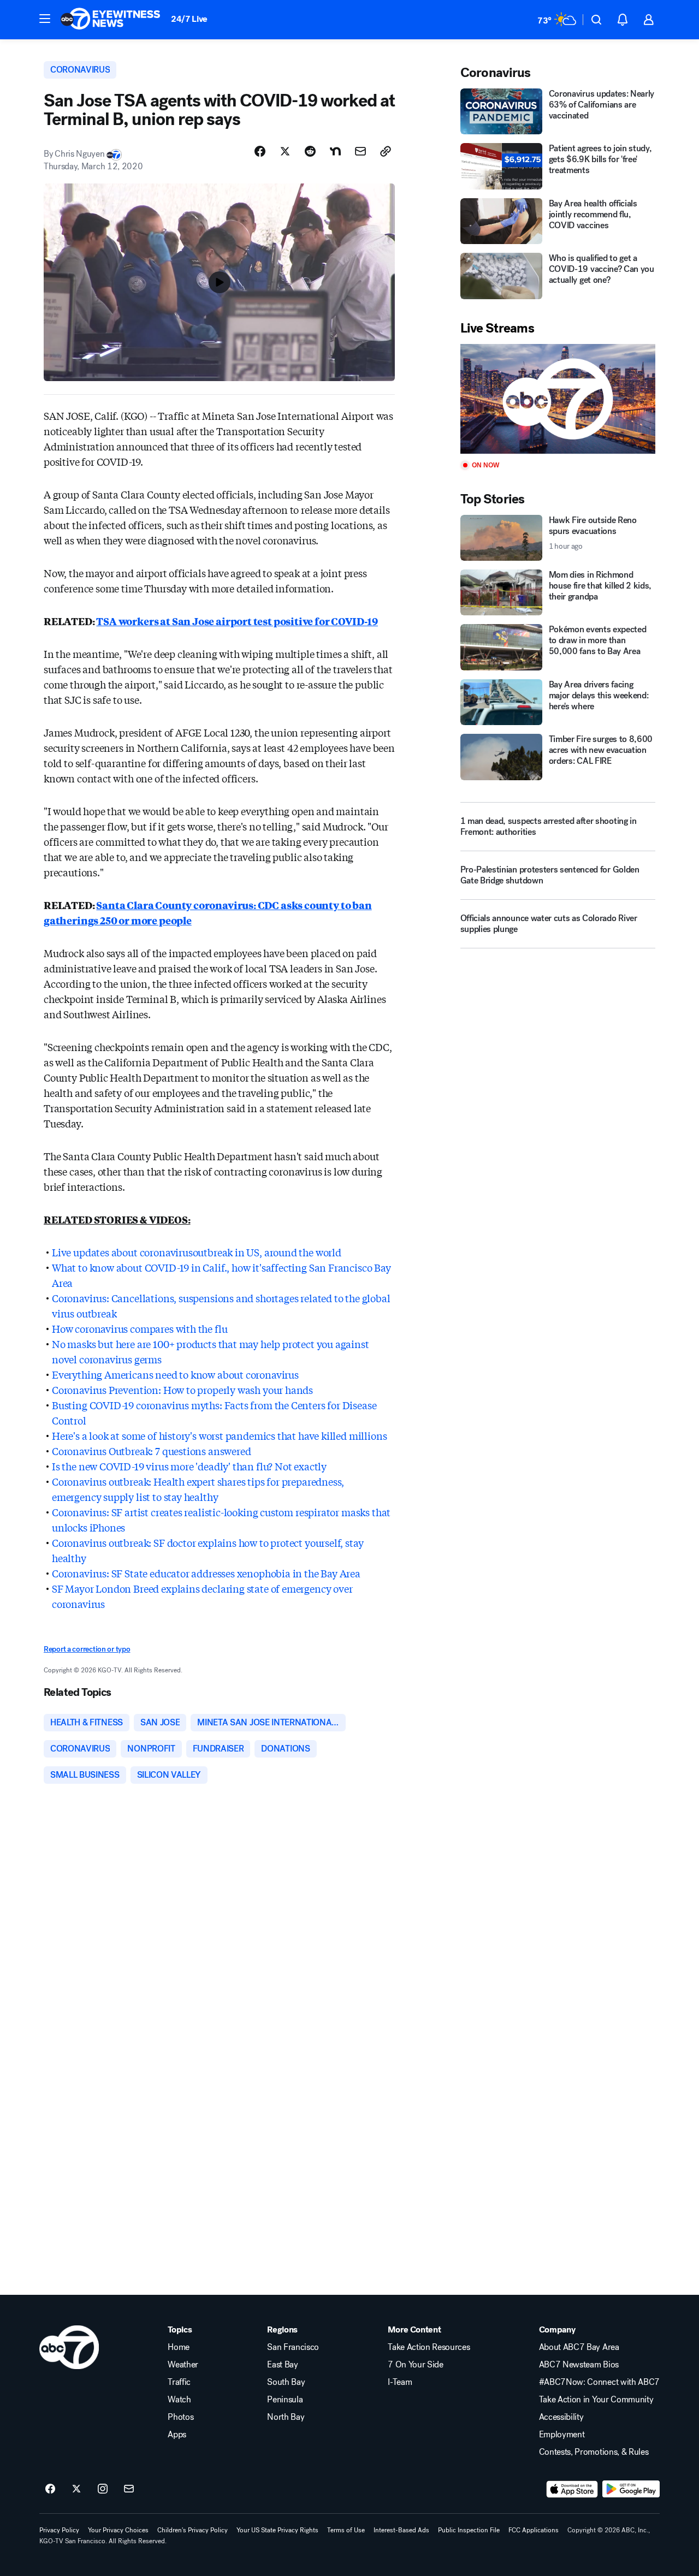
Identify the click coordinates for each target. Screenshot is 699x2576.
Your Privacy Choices (118, 2530)
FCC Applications (534, 2530)
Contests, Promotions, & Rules (594, 2452)
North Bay (286, 2417)
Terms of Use (346, 2530)
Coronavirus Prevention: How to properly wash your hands (182, 1390)
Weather (183, 2365)
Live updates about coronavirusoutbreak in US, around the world (197, 1252)
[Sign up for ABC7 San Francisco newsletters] (129, 2489)
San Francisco (293, 2347)
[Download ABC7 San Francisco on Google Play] (631, 2489)
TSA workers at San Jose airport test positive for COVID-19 (237, 621)
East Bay (282, 2365)
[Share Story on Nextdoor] (335, 151)
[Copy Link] (386, 151)
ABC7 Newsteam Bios (579, 2365)
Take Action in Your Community (596, 2400)
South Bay (286, 2382)
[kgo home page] (69, 2347)
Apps (177, 2435)
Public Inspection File (469, 2530)
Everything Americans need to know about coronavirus (175, 1374)
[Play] (558, 399)
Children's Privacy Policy (192, 2530)
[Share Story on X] (285, 151)
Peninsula (285, 2400)
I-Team (400, 2382)
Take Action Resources (429, 2347)
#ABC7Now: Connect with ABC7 (599, 2382)
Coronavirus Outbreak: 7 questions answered (151, 1451)
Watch (179, 2400)
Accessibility (561, 2417)
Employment (562, 2435)
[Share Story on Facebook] (260, 151)
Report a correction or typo (87, 1649)
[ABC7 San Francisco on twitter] (76, 2489)
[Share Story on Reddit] (310, 151)
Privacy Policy (59, 2530)
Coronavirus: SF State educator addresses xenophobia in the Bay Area (206, 1573)
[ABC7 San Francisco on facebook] (50, 2489)
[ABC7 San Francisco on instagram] (103, 2489)
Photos (180, 2417)
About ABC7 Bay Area (579, 2347)
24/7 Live (189, 19)
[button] (45, 19)
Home (179, 2347)
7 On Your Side (416, 2365)
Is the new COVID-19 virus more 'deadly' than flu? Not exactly (189, 1466)
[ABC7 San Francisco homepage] (110, 20)
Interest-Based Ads (401, 2530)
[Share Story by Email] (360, 151)
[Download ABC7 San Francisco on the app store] (572, 2489)
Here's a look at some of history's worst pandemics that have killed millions (219, 1435)
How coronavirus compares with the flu (140, 1328)
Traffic (179, 2382)
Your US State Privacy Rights (277, 2530)
